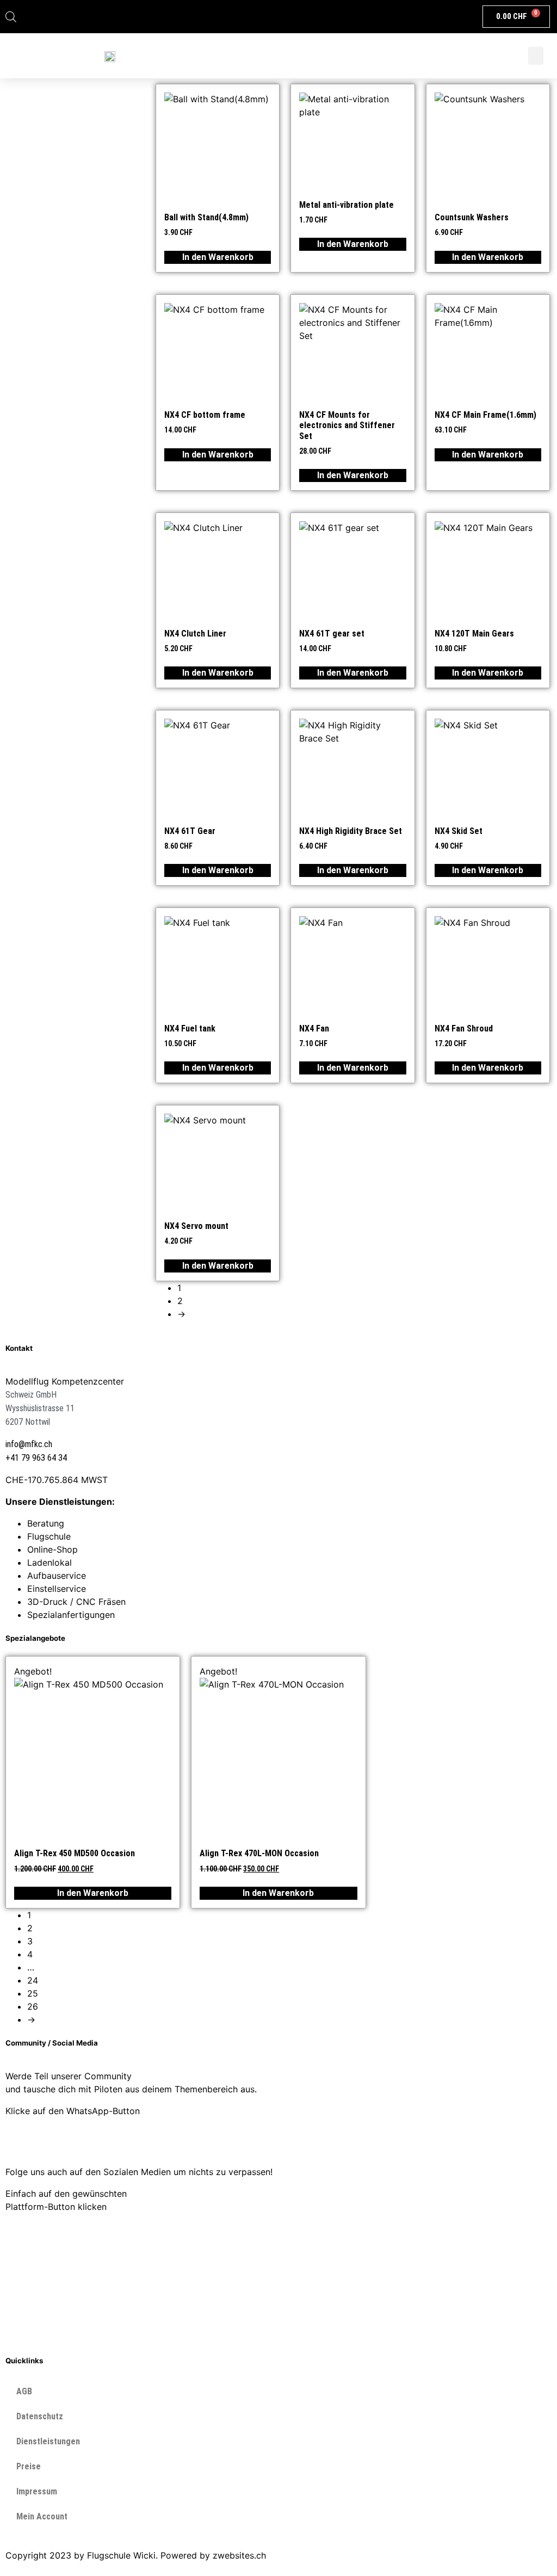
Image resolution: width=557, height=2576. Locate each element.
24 (33, 1980)
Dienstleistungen (48, 2441)
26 (33, 2006)
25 (33, 1993)
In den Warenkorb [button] (218, 257)
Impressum (37, 2491)
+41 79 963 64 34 (36, 1458)
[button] (536, 56)
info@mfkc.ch (29, 1444)
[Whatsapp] (19, 2140)
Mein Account (42, 2516)
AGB (24, 2391)
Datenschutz (40, 2416)
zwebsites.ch (239, 2555)
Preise (29, 2466)
